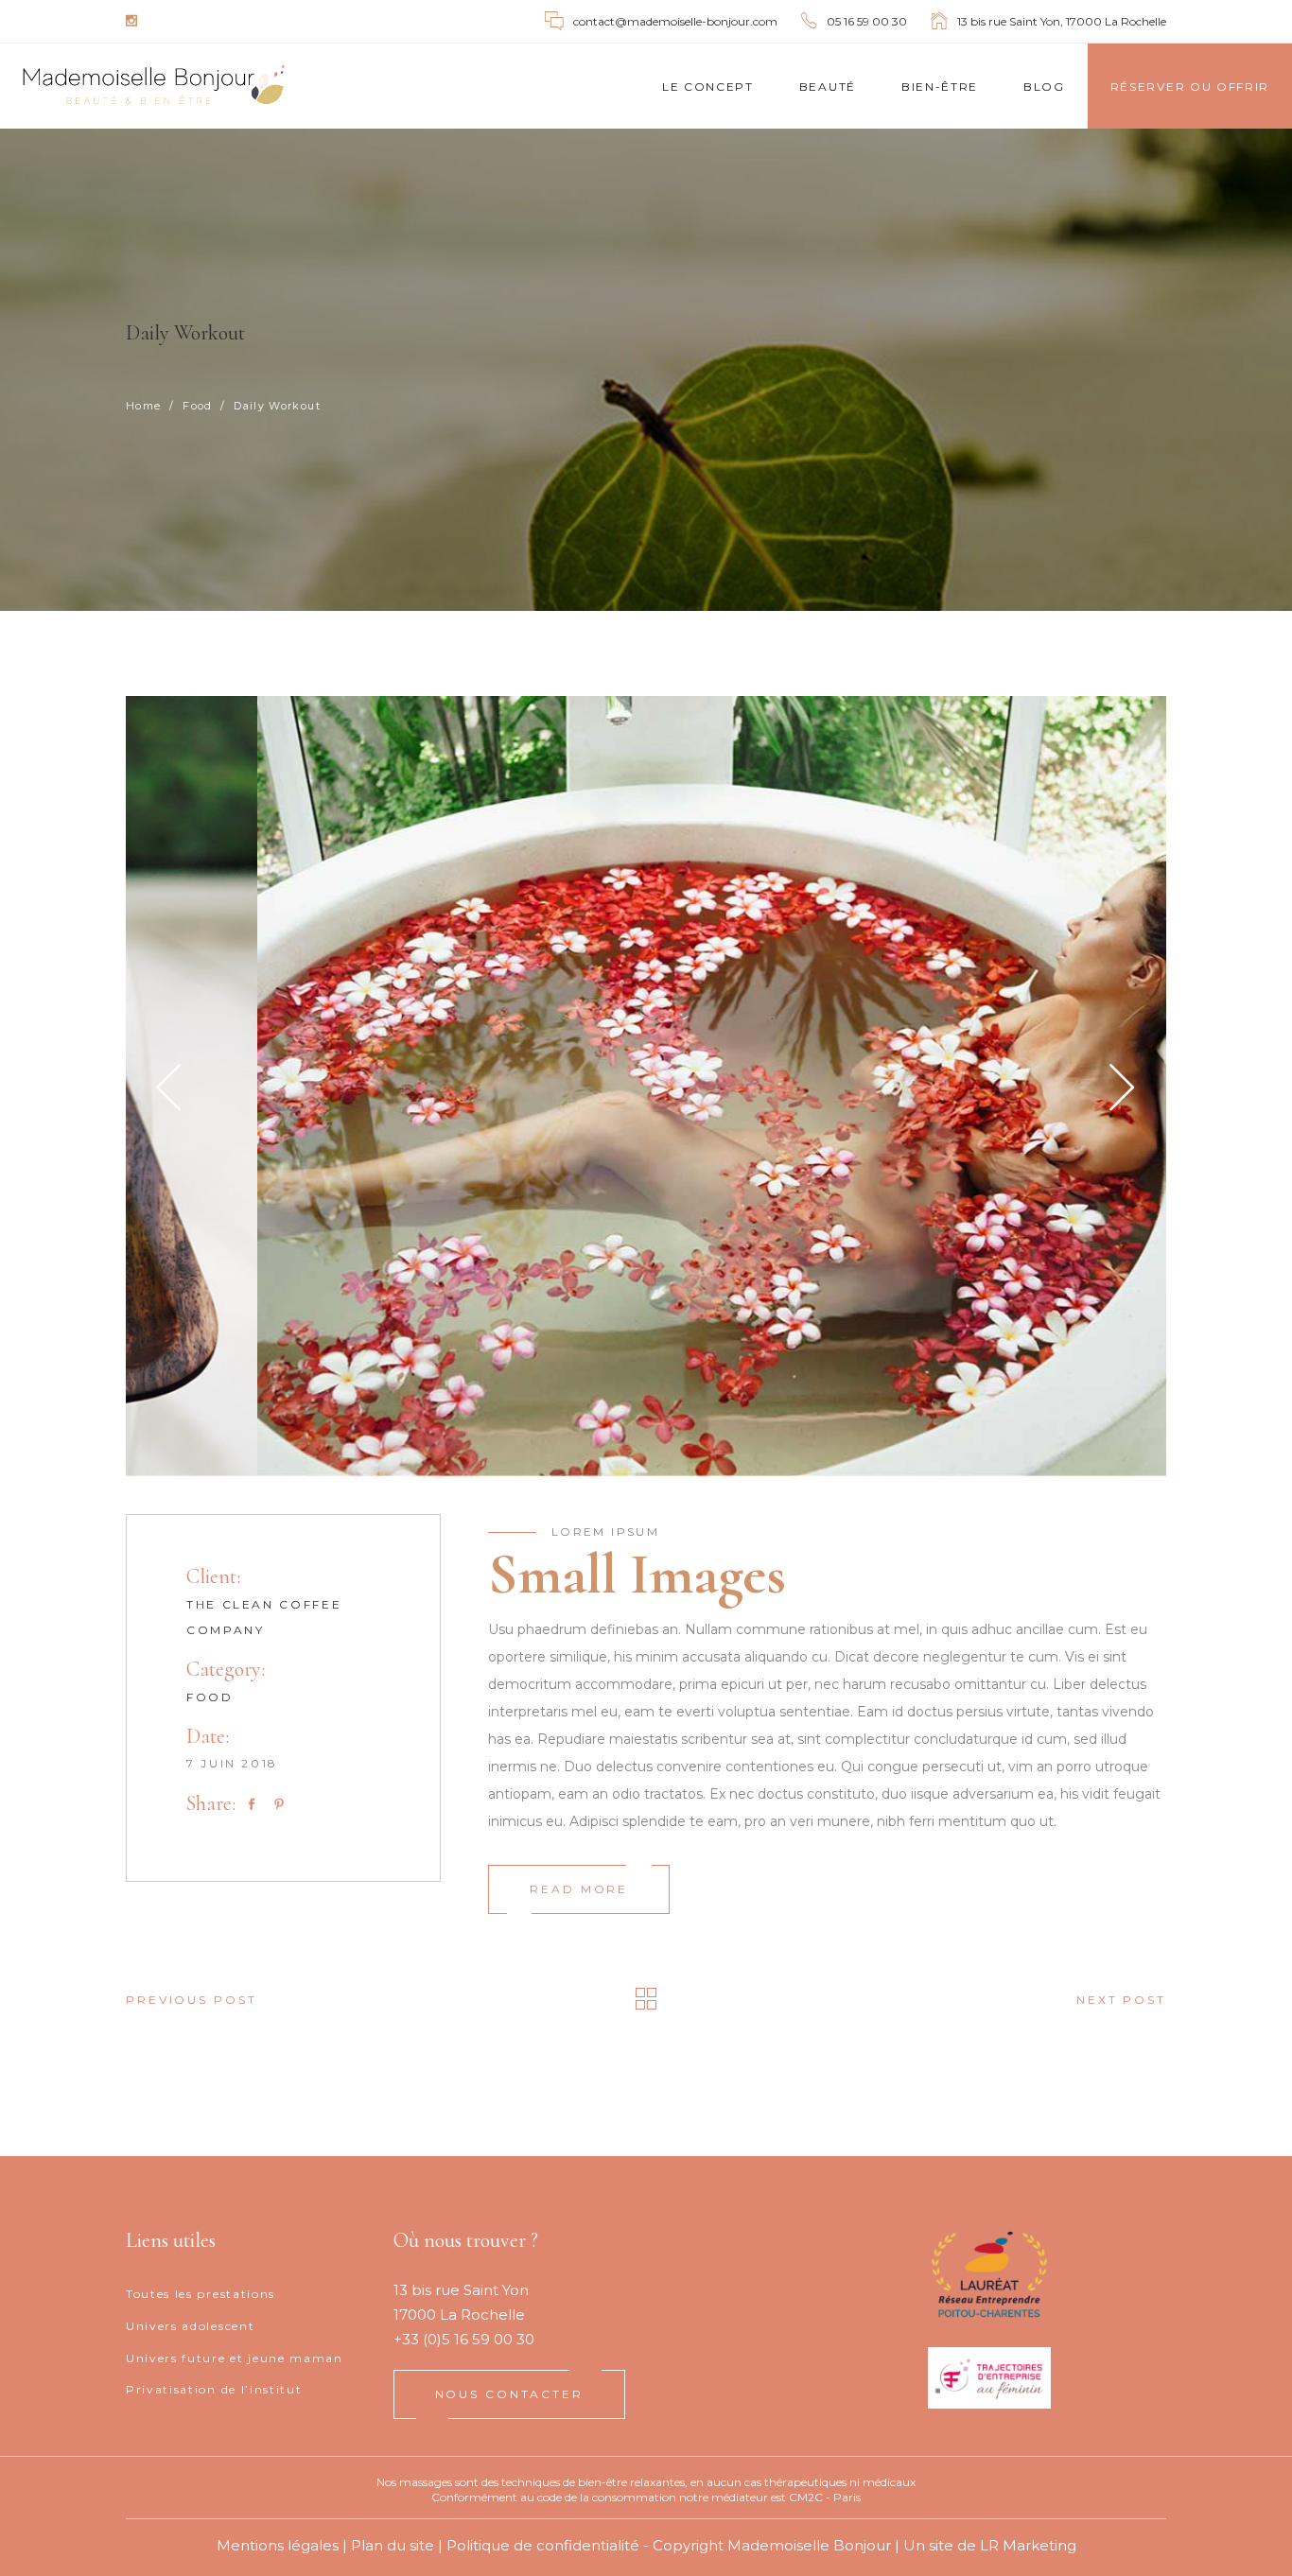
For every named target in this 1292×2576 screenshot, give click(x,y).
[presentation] (169, 1087)
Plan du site (393, 2545)
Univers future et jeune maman (235, 2358)
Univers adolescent (190, 2326)
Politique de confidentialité (543, 2545)
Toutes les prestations (201, 2294)
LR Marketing (1028, 2545)
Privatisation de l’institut (214, 2389)
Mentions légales (278, 2545)
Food (197, 406)
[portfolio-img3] (646, 1086)
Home (143, 406)
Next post (1121, 2000)
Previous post (191, 2000)
